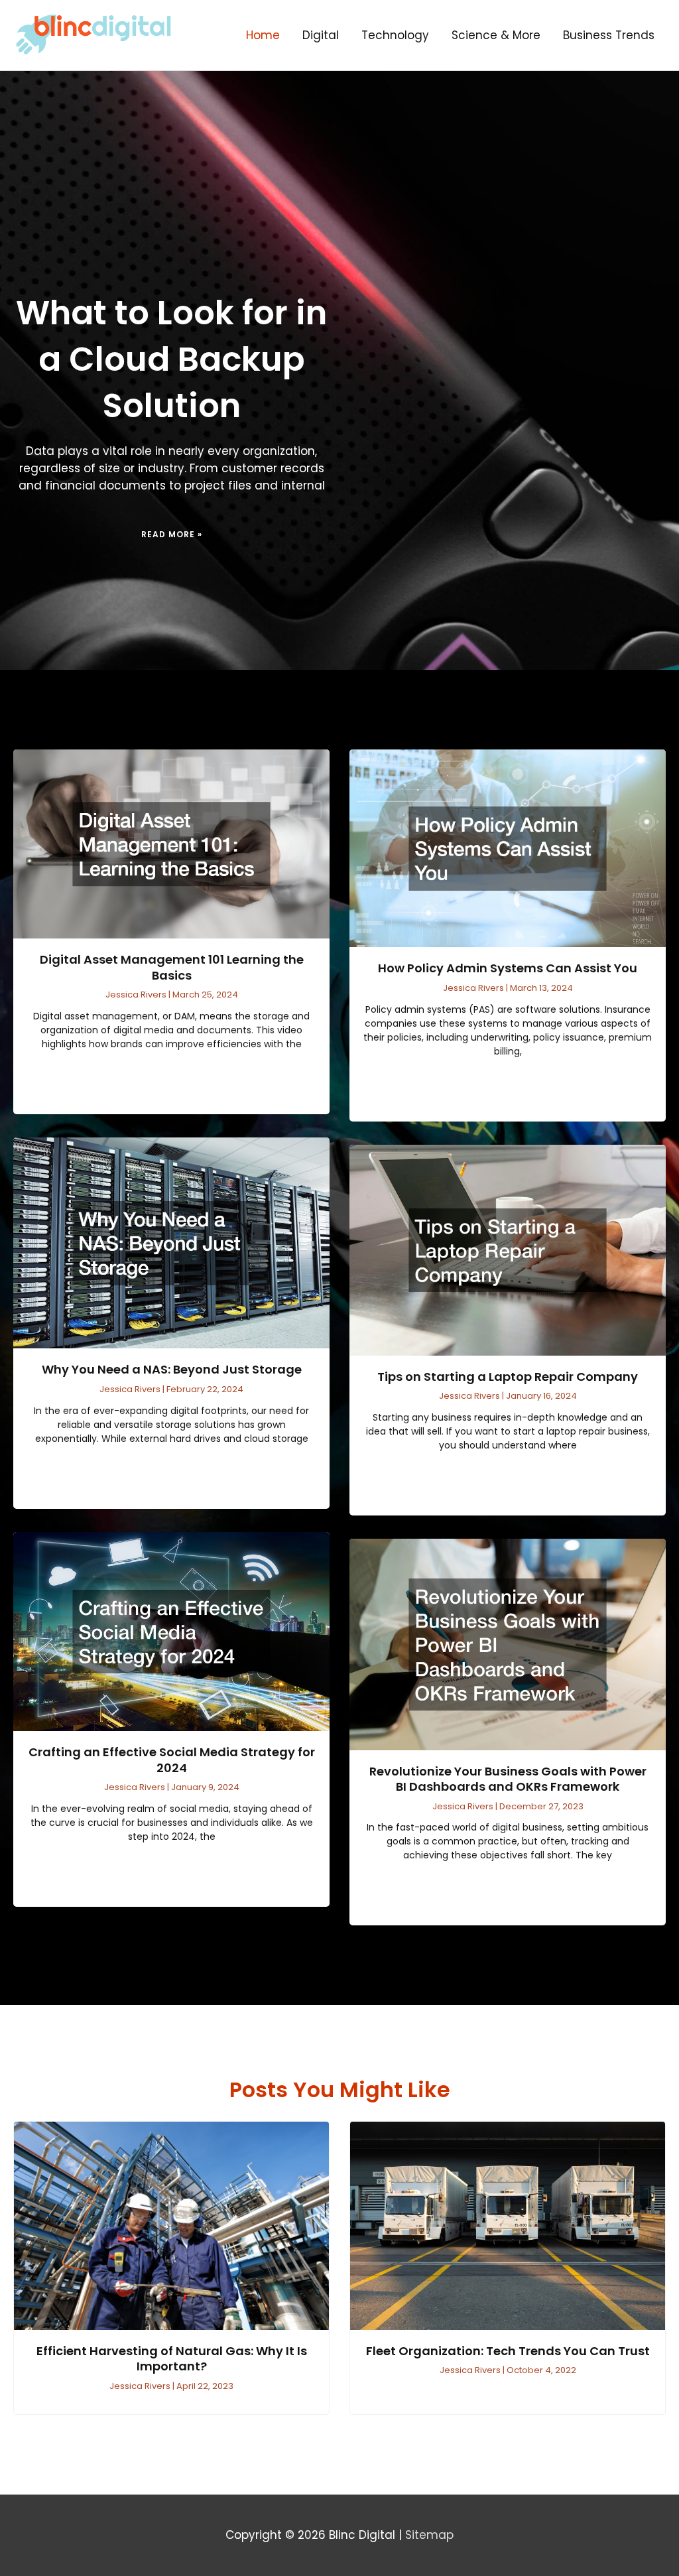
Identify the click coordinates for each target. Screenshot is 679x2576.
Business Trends (609, 35)
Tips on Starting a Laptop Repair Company (508, 1377)
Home (263, 35)
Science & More (496, 35)
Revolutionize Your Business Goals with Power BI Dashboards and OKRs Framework (508, 1779)
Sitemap (429, 2535)
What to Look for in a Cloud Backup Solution (171, 359)
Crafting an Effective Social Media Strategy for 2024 (172, 1760)
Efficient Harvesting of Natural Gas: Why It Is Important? (172, 2358)
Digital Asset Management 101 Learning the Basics (172, 967)
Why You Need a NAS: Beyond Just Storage (172, 1369)
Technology (395, 35)
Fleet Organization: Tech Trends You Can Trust (508, 2351)
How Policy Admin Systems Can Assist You (508, 968)
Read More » (172, 534)
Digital (321, 35)
